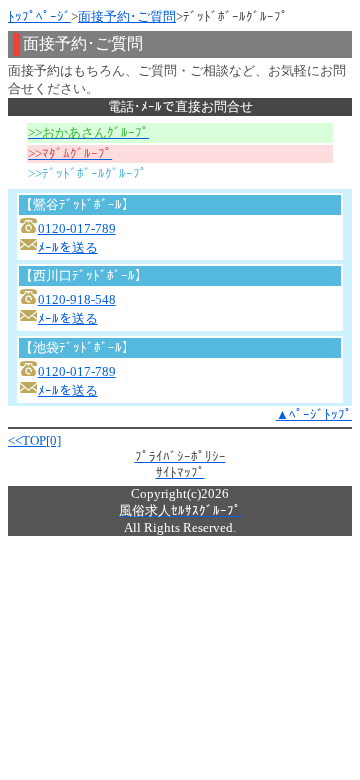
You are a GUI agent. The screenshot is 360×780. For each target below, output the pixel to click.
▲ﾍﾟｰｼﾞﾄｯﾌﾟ (314, 414)
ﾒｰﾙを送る (68, 247)
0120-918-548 (77, 299)
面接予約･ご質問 (127, 16)
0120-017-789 (77, 228)
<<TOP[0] (34, 440)
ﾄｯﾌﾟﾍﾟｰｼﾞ (39, 16)
